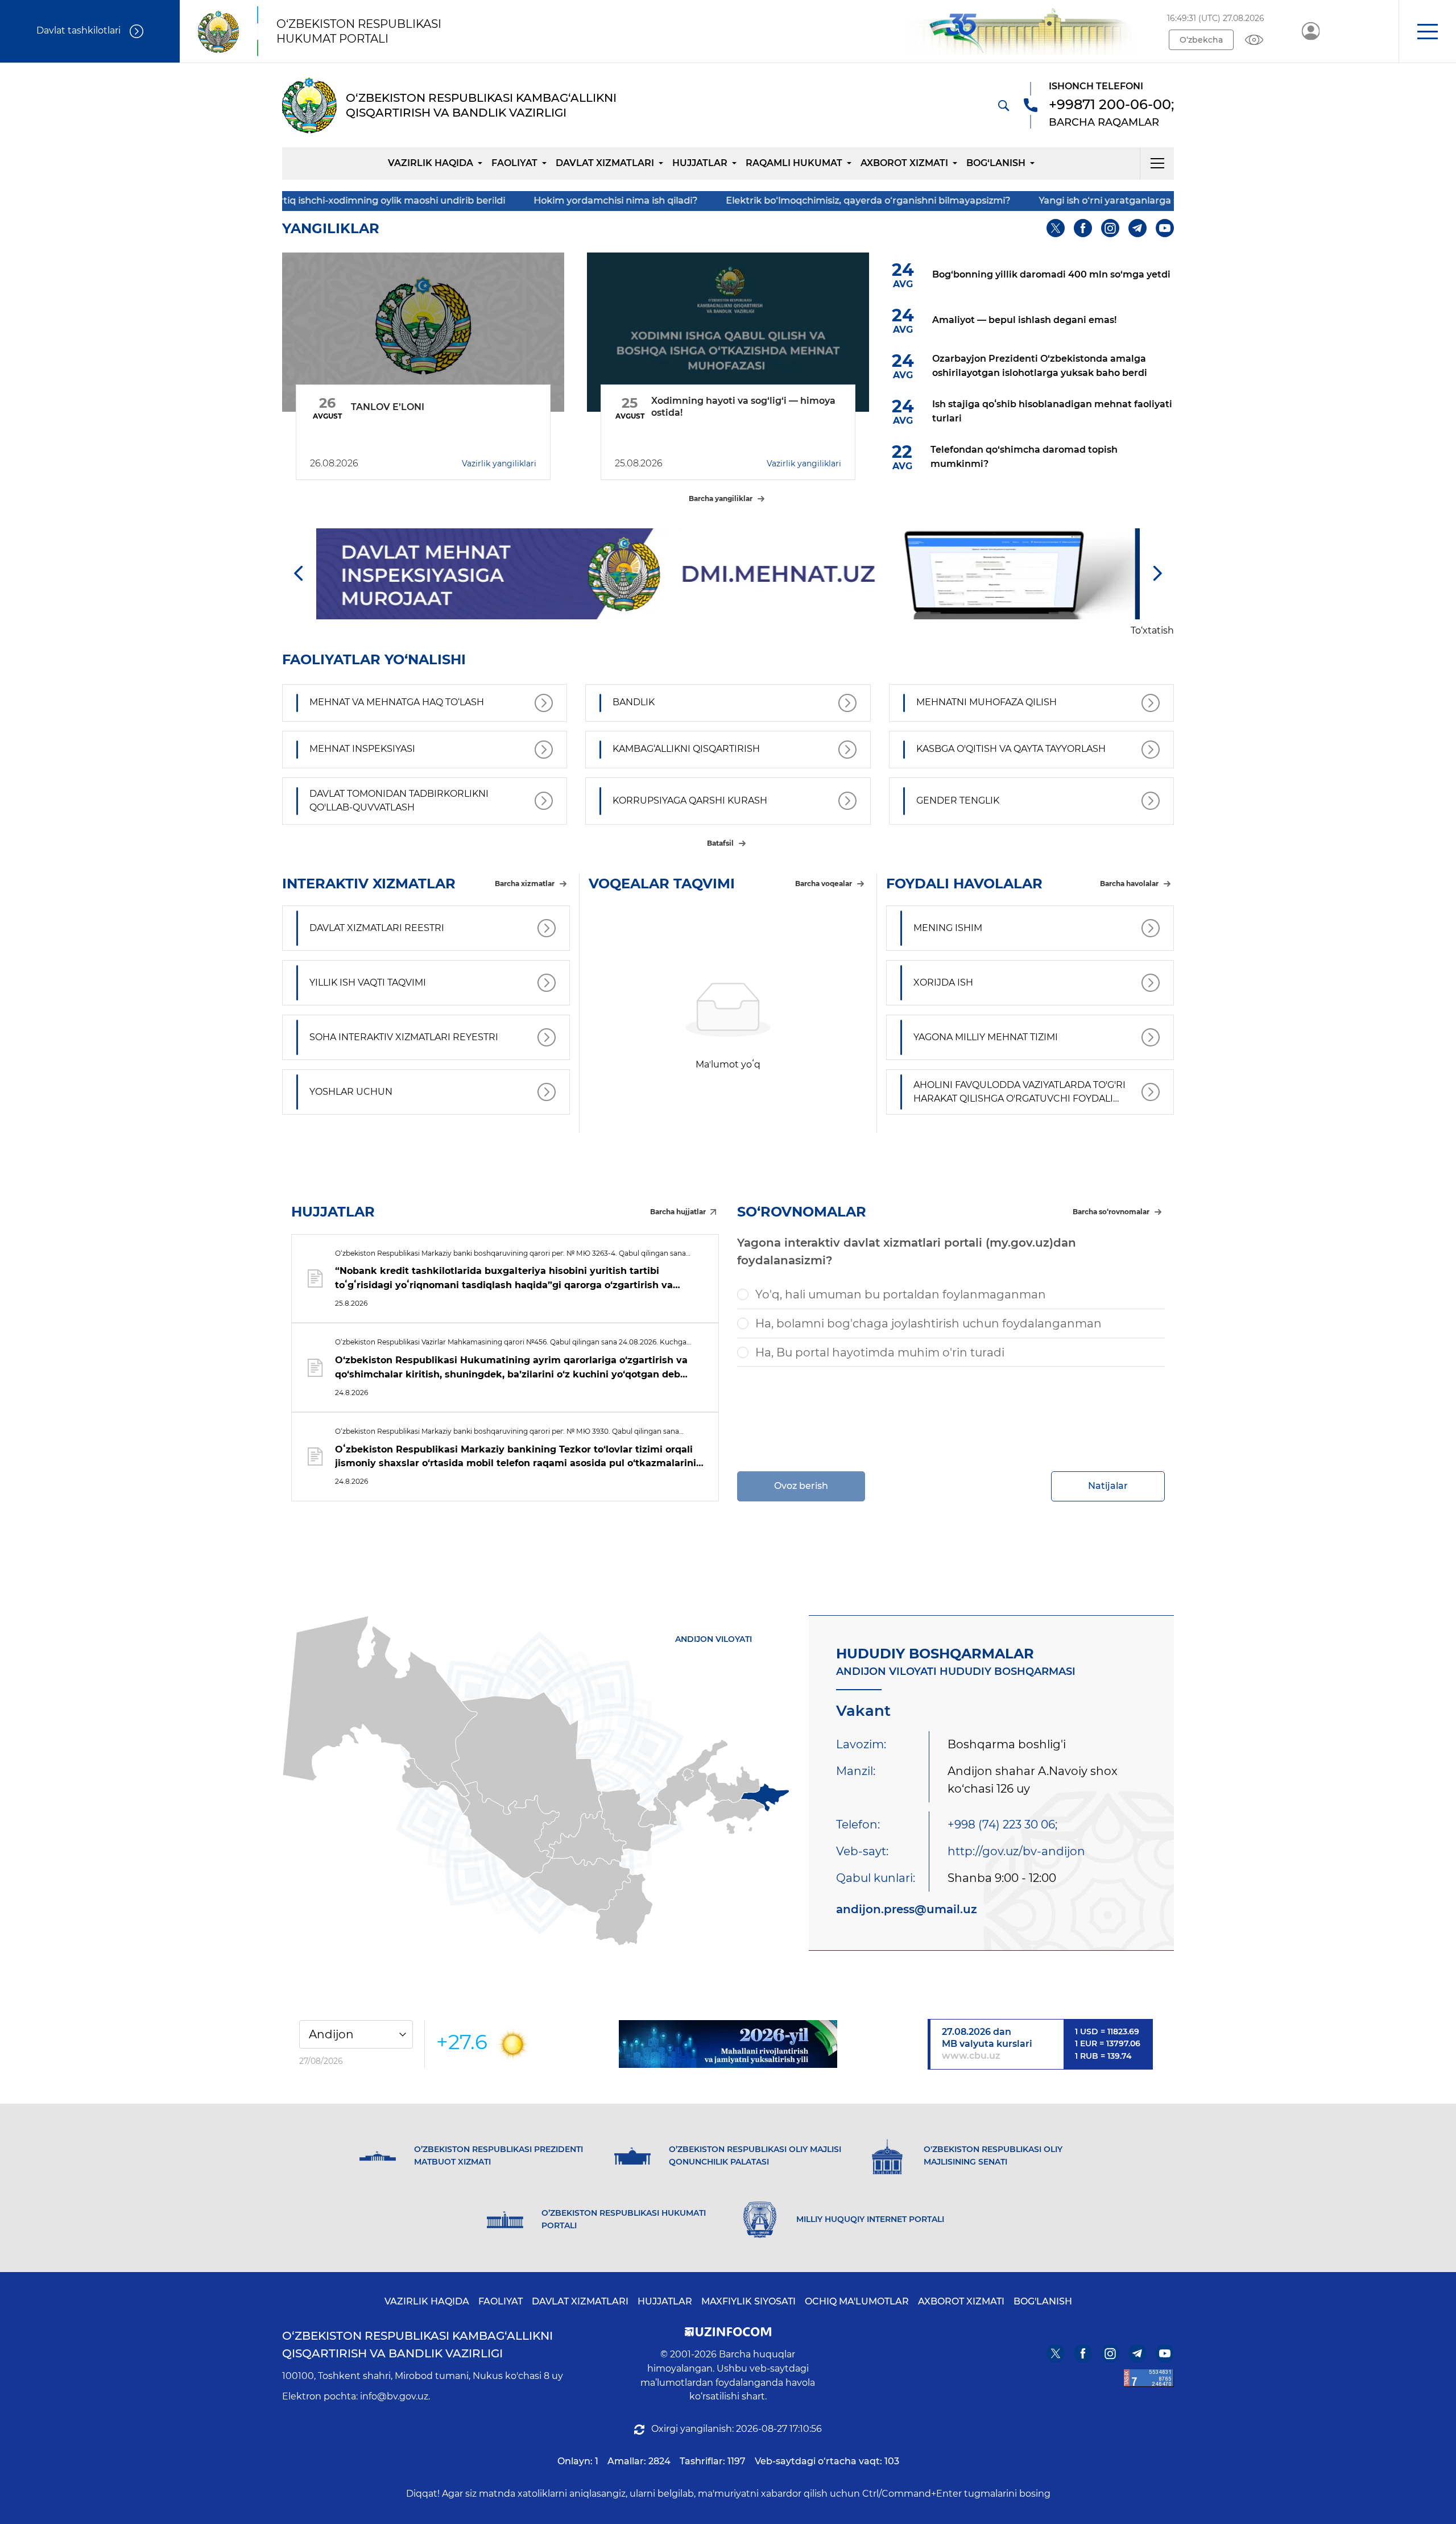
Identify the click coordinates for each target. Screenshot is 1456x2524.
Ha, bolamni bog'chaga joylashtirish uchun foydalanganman (928, 1323)
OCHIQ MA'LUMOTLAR (857, 2301)
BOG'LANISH (1043, 2301)
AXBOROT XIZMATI (961, 2301)
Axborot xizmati (904, 163)
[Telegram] (1137, 228)
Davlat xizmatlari (605, 163)
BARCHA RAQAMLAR (1104, 122)
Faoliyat (514, 163)
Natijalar (1108, 1486)
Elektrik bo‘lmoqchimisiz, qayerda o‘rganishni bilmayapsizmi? (682, 200)
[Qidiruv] (1003, 105)
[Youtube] (1165, 228)
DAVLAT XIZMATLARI (580, 2301)
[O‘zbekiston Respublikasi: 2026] (728, 2044)
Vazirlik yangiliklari (499, 464)
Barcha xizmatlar (525, 884)
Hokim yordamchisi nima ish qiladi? (429, 200)
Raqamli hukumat (794, 163)
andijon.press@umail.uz (907, 1909)
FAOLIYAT (500, 2301)
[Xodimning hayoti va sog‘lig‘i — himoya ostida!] (728, 332)
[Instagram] (1110, 228)
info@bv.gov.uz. (395, 2396)
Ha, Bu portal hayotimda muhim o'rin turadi (880, 1352)
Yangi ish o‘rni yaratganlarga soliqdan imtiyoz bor (967, 200)
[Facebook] (1083, 228)
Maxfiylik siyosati (748, 2301)
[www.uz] (1149, 2378)
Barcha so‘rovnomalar (1111, 1212)
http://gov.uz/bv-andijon (1016, 1851)
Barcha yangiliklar (721, 498)
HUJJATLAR (700, 163)
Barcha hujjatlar (678, 1212)
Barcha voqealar (824, 884)
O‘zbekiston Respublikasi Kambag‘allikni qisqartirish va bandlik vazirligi (417, 2345)
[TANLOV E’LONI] (423, 332)
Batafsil (720, 843)
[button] (1427, 31)
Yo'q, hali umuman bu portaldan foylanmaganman (901, 1294)
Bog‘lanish (996, 163)
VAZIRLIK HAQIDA (427, 2301)
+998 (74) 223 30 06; (1002, 1824)
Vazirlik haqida (431, 163)
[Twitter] (1056, 228)
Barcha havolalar (1129, 884)
